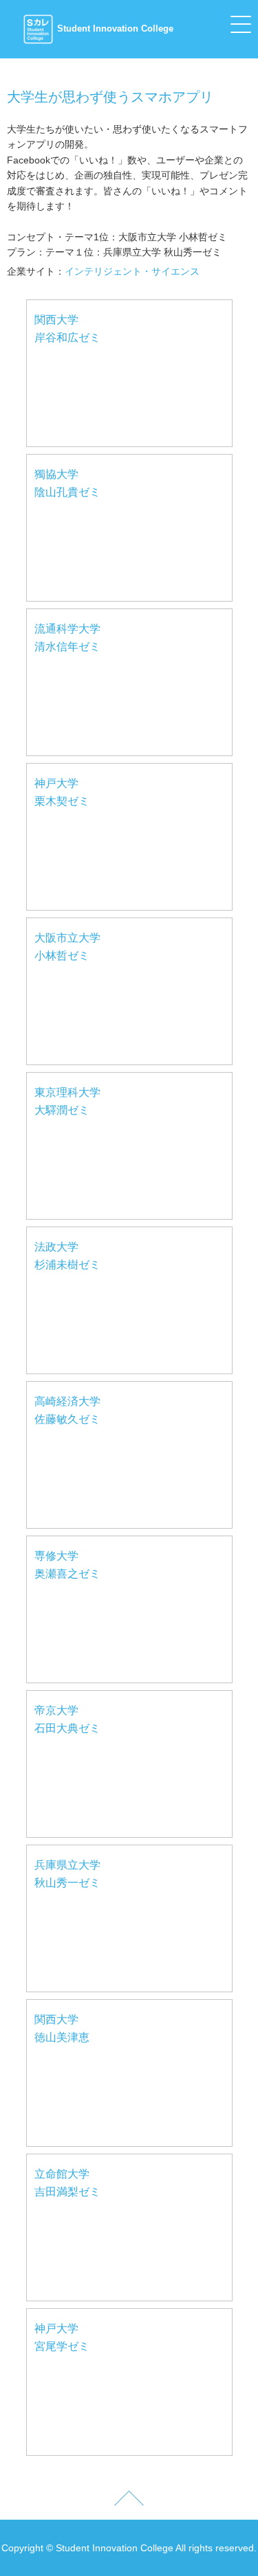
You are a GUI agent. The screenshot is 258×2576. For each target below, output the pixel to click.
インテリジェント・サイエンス (132, 271)
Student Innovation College (115, 29)
